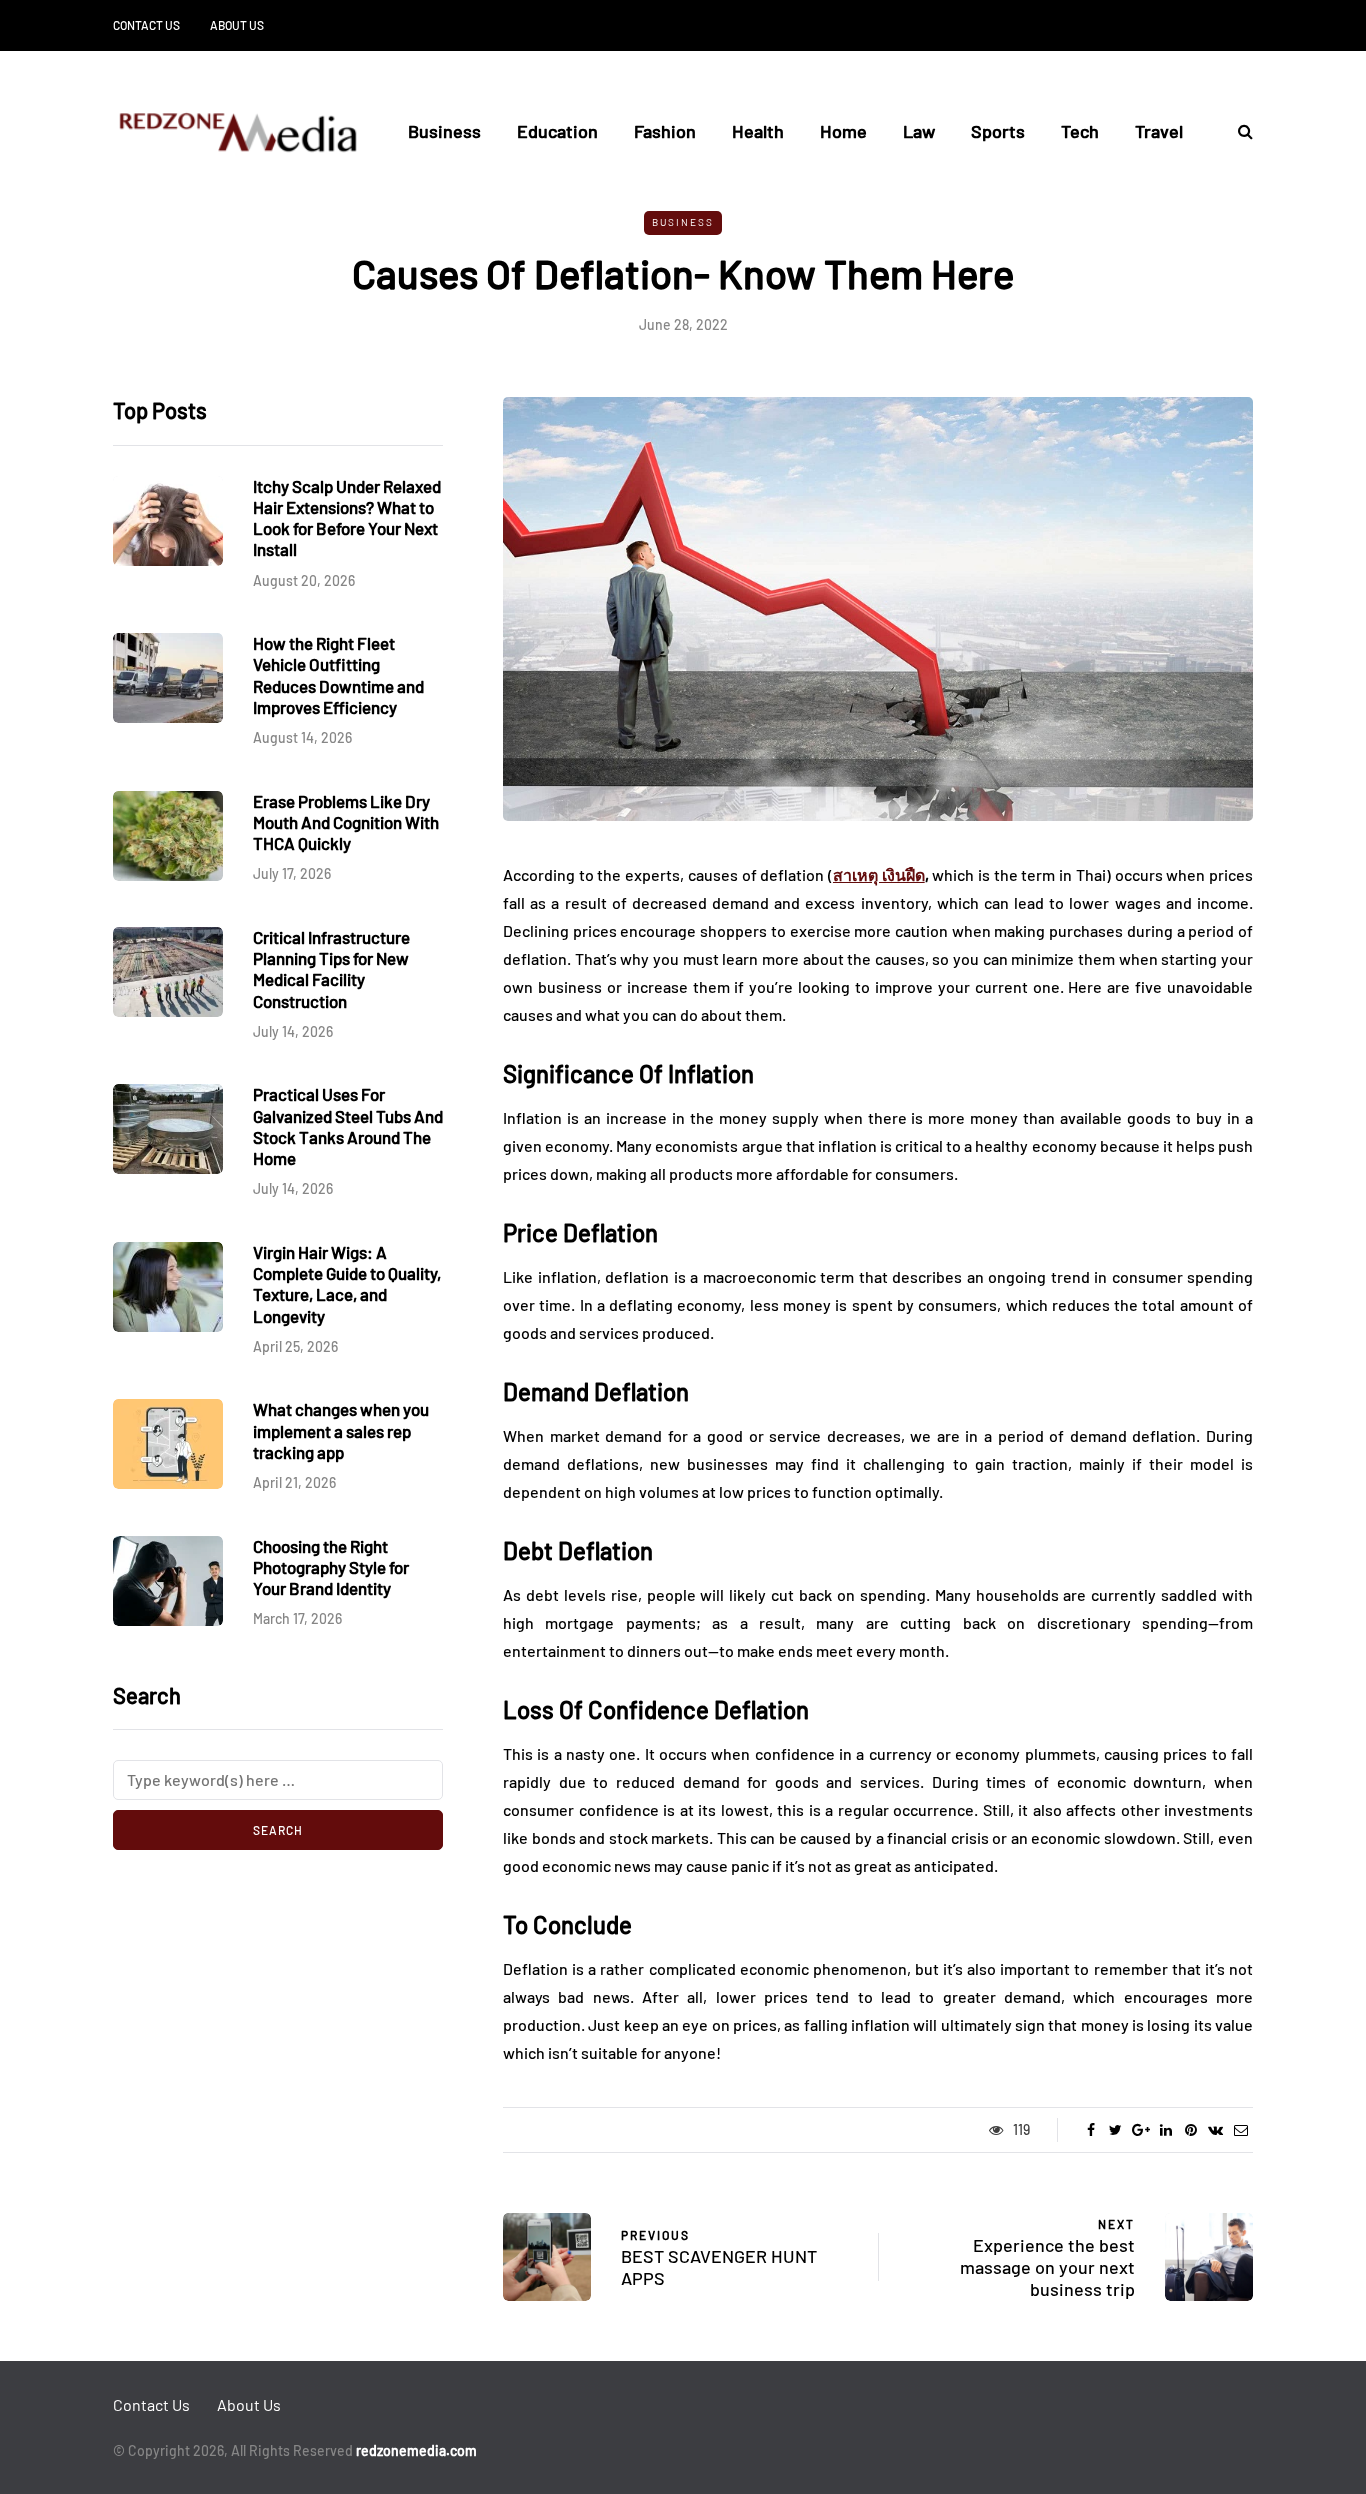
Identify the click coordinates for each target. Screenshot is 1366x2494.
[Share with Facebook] (1090, 2130)
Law (919, 131)
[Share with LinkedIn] (1165, 2130)
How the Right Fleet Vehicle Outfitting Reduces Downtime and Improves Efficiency (338, 675)
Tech (1080, 131)
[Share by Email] (1240, 2130)
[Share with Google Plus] (1140, 2130)
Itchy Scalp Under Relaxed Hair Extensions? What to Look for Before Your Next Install (347, 518)
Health (758, 131)
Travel (1159, 131)
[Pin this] (1190, 2130)
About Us (237, 25)
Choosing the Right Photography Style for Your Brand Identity (331, 1567)
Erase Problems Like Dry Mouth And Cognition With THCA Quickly (346, 822)
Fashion (665, 131)
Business (444, 131)
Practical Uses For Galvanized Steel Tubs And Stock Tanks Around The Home (348, 1126)
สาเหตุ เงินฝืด (879, 874)
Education (557, 131)
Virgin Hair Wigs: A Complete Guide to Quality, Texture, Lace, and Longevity (347, 1284)
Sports (998, 131)
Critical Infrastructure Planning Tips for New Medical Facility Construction (331, 969)
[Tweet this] (1115, 2130)
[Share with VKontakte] (1215, 2130)
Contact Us (146, 25)
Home (843, 131)
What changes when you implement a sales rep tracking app (341, 1430)
